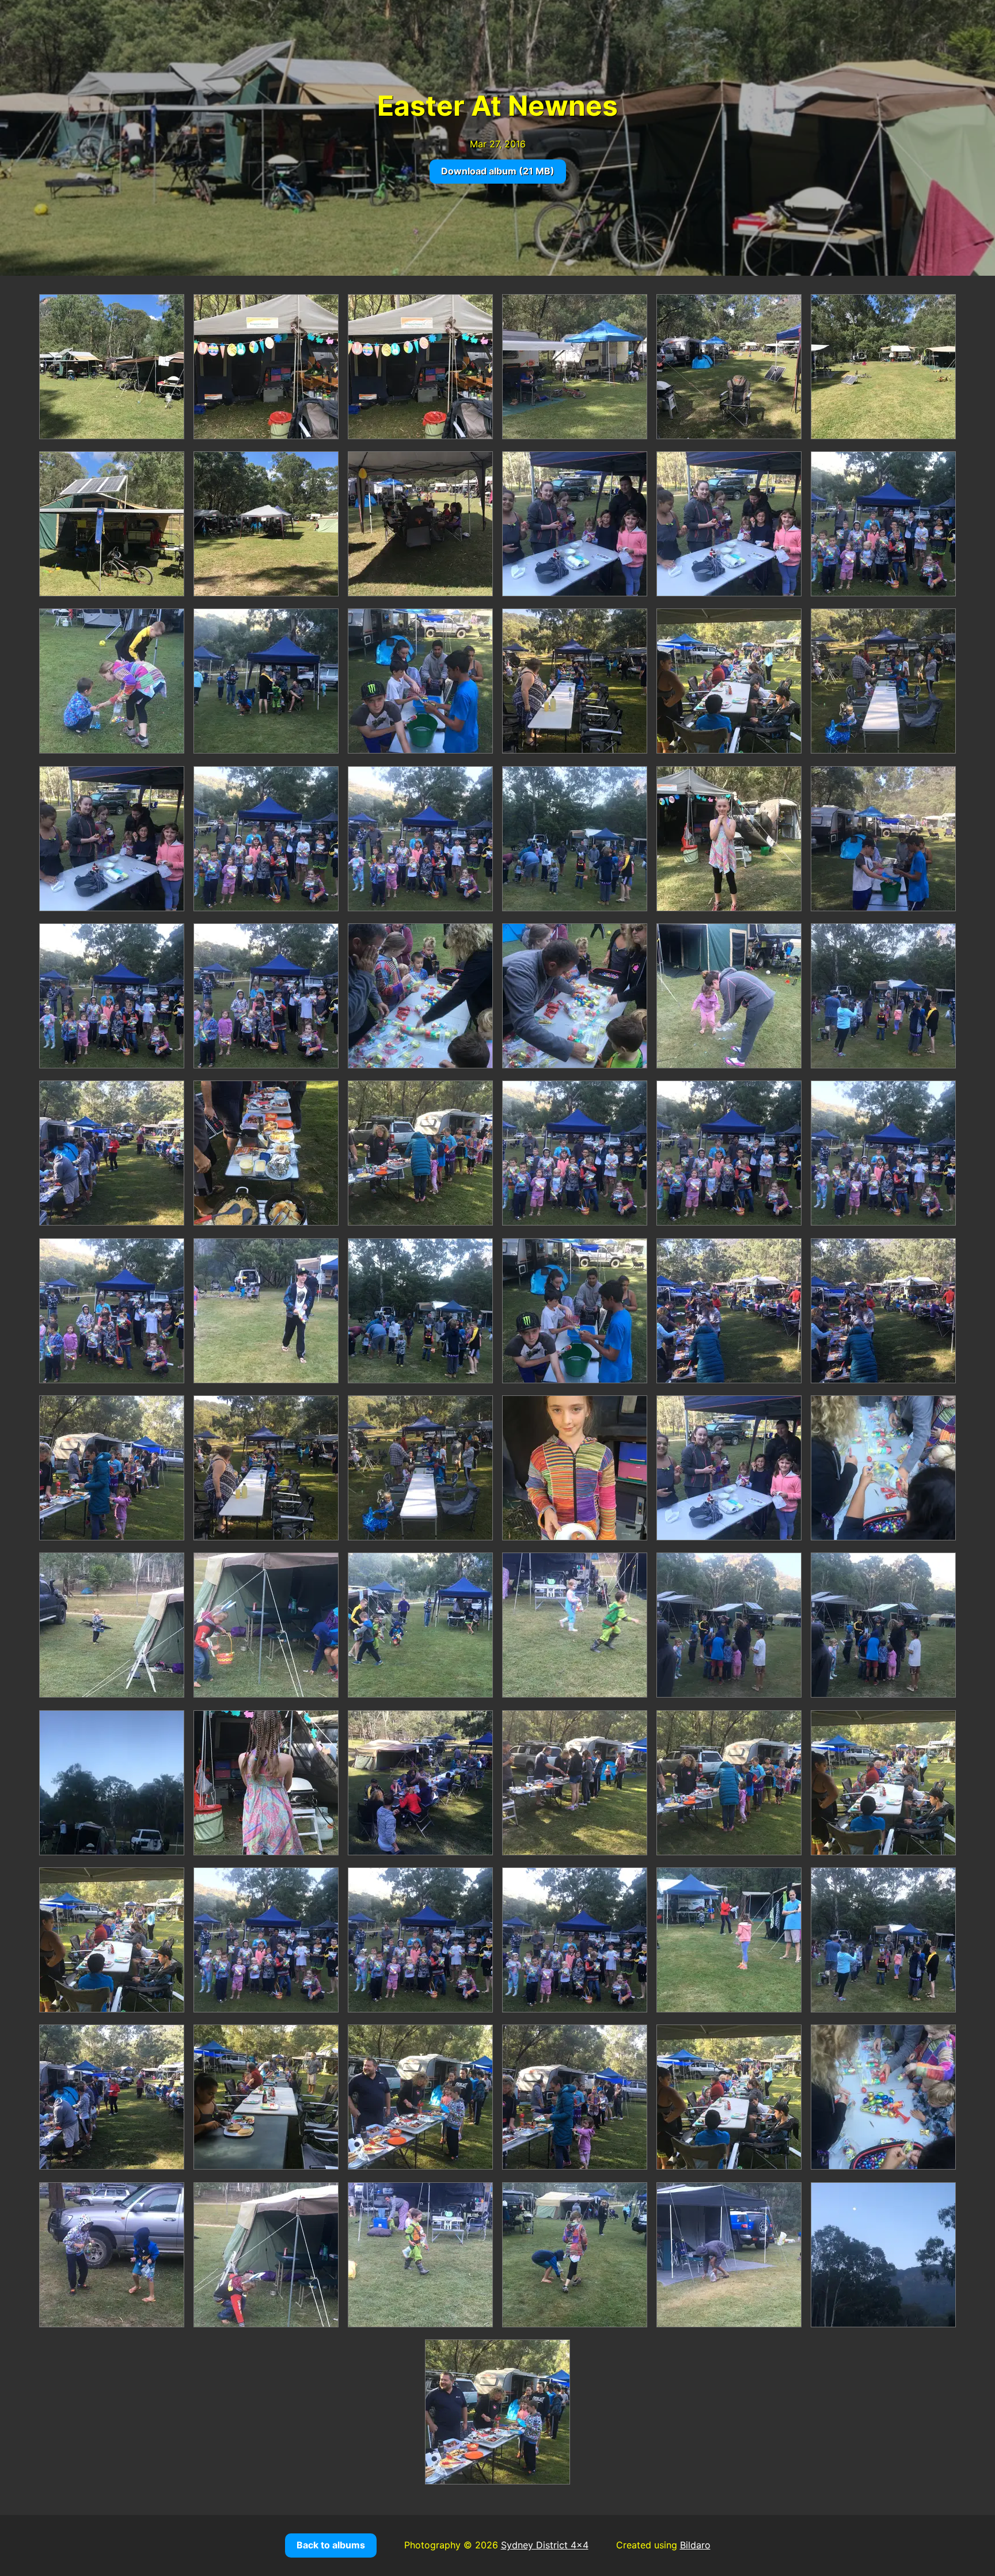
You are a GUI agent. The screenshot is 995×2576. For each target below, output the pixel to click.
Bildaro (695, 2545)
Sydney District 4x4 (545, 2545)
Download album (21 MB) (498, 171)
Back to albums (331, 2545)
